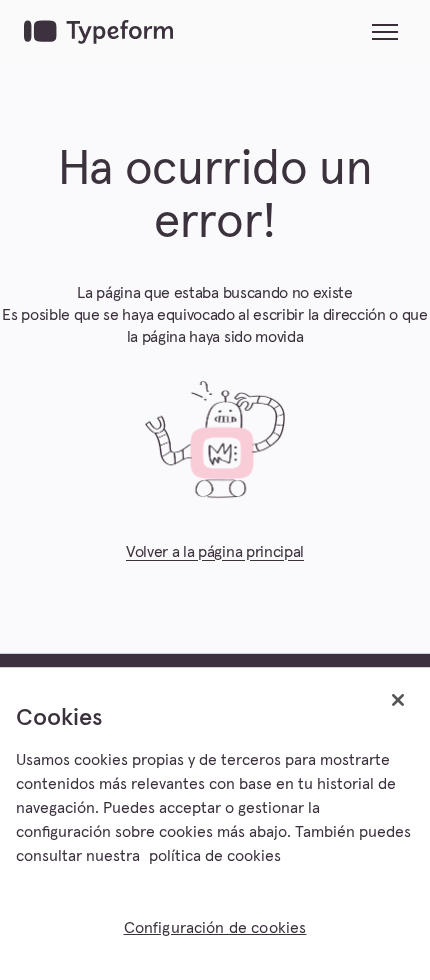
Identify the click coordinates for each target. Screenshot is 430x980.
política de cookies (215, 856)
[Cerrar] (398, 700)
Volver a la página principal (215, 552)
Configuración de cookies (215, 928)
